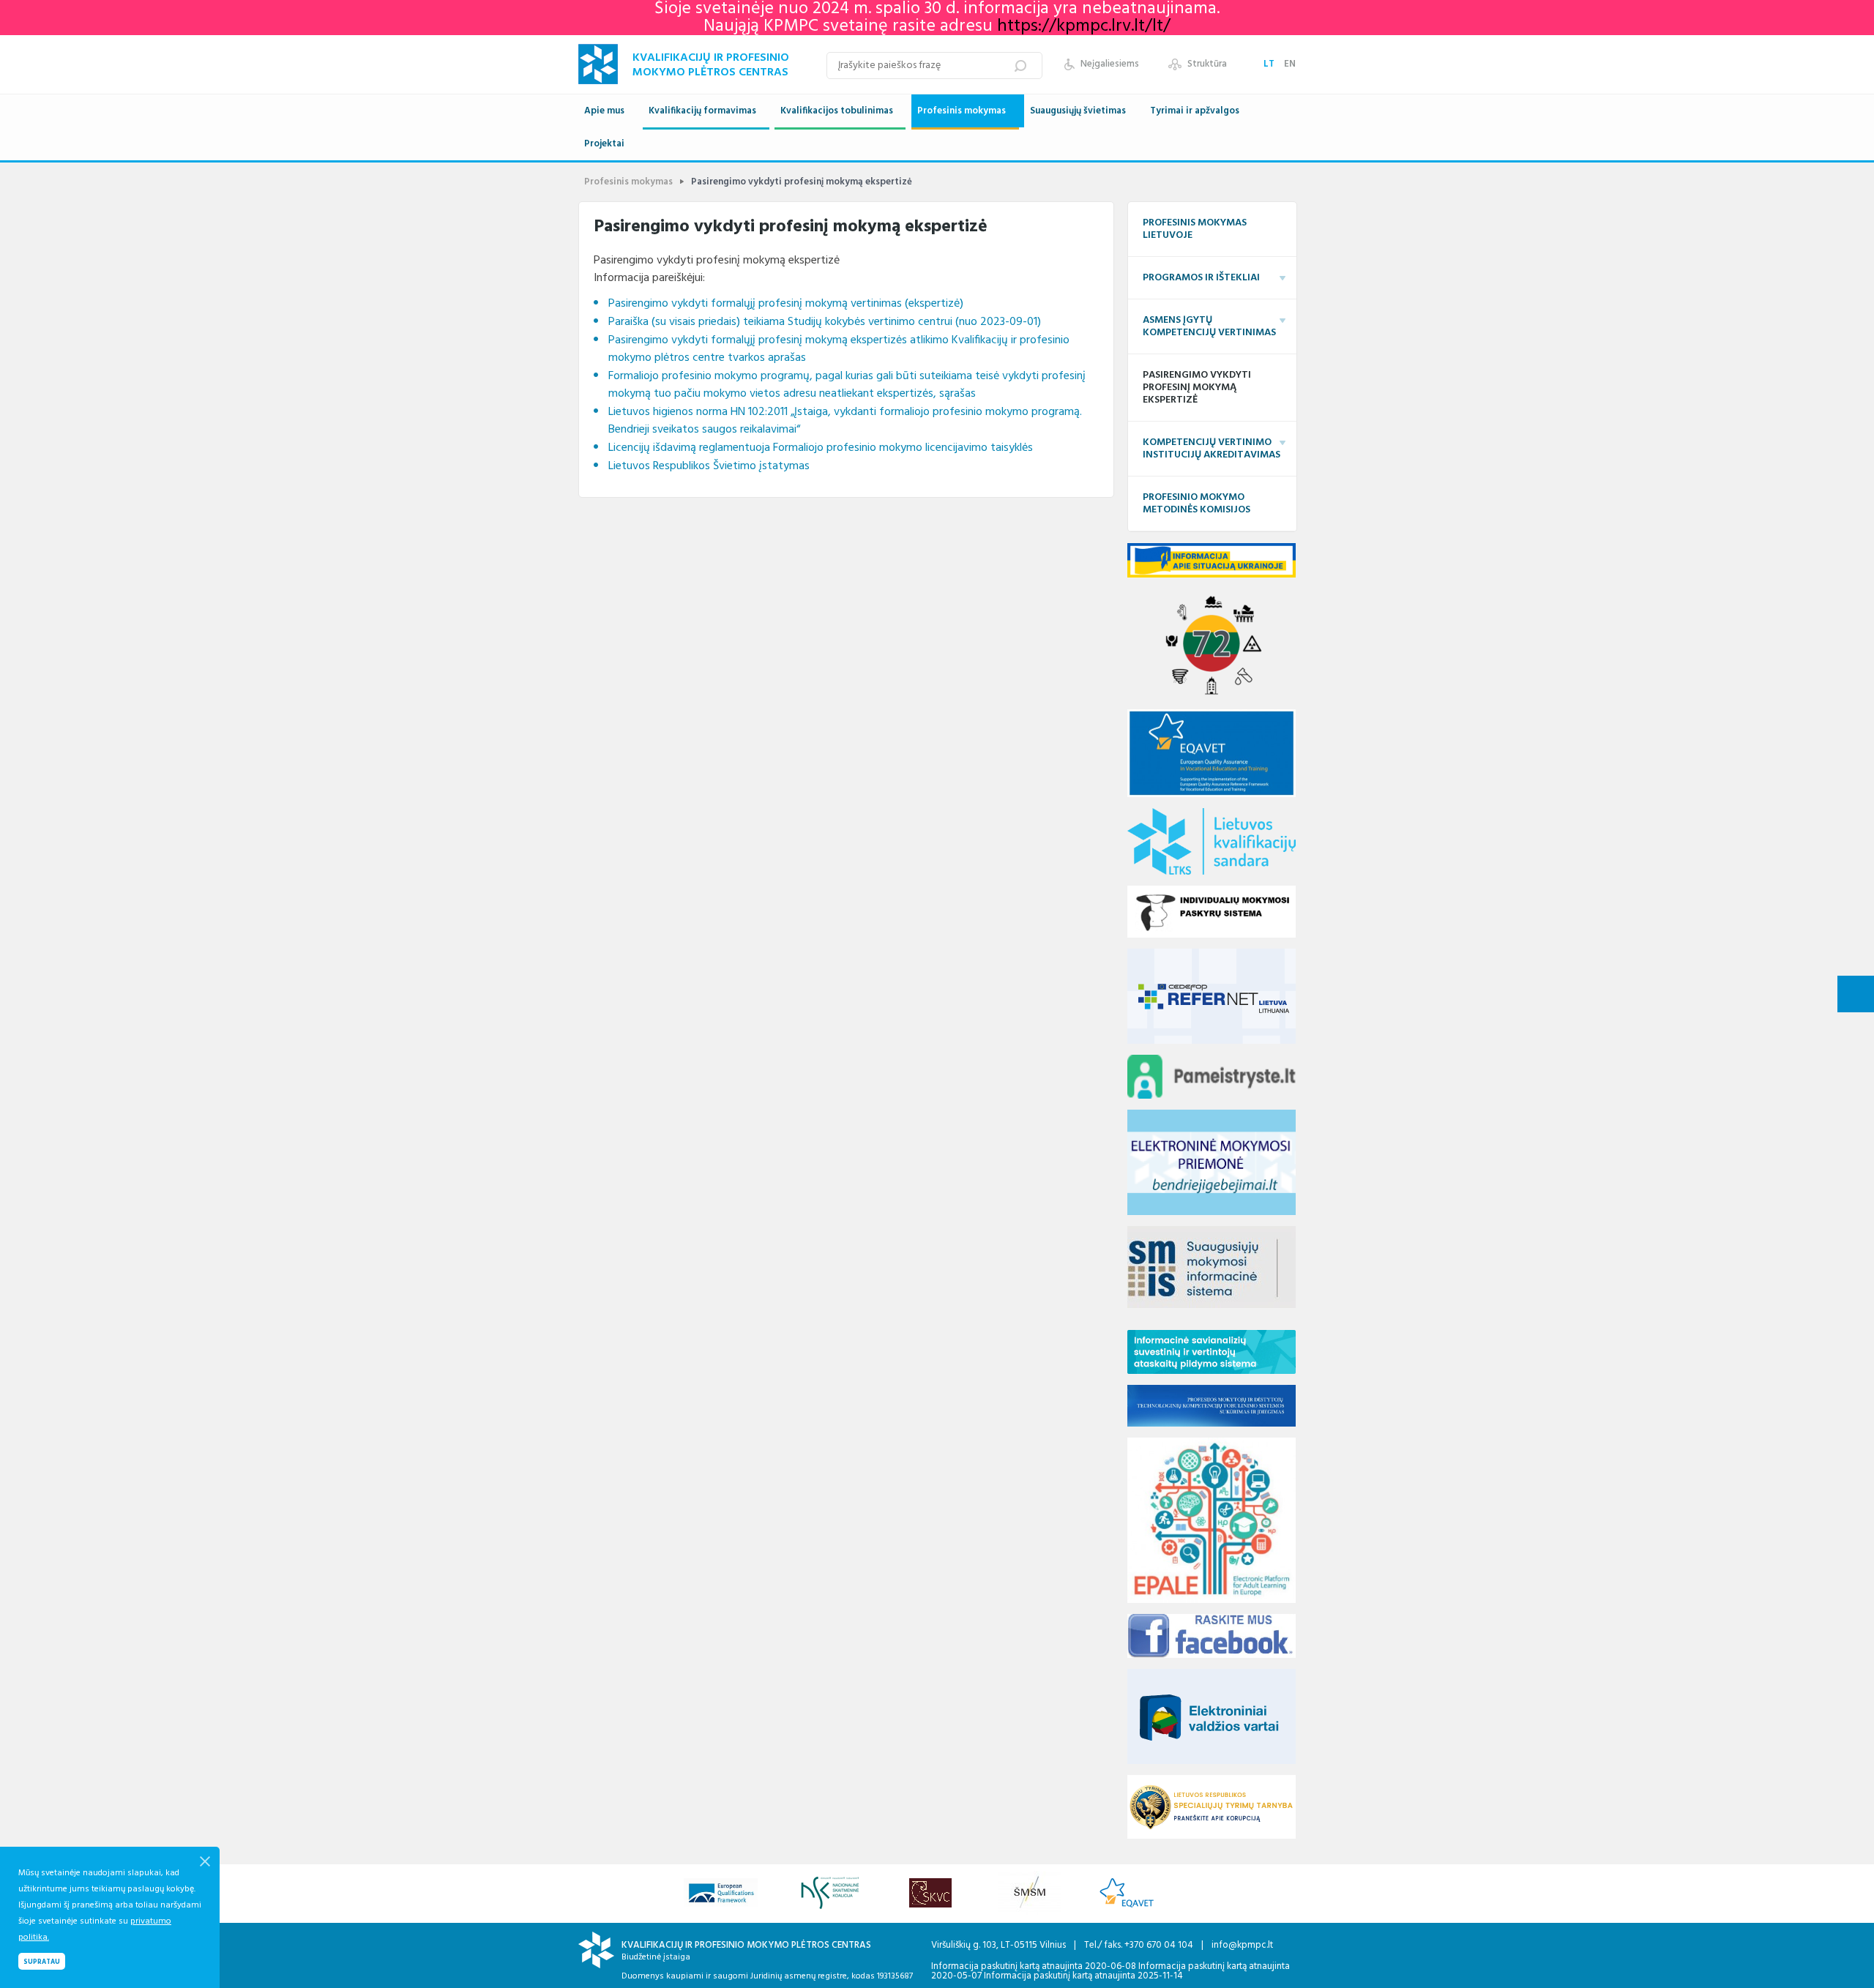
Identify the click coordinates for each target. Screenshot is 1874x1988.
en (1290, 64)
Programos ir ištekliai (1201, 278)
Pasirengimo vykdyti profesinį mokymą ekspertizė (1197, 388)
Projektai (604, 144)
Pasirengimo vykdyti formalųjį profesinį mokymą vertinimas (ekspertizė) (786, 304)
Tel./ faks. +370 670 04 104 (1140, 1945)
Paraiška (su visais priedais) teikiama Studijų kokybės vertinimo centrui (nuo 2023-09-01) (825, 322)
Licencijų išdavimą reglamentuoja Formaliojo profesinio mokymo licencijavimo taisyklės (821, 448)
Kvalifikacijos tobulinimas (837, 111)
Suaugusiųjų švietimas (1078, 111)
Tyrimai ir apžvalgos (1195, 111)
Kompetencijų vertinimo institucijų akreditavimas (1212, 449)
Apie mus (604, 111)
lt (1270, 64)
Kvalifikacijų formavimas (702, 111)
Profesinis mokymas (962, 111)
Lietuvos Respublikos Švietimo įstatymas (709, 466)
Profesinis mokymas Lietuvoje (1195, 229)
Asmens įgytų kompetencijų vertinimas (1209, 326)
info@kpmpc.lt (1242, 1945)
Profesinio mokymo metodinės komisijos (1197, 504)
